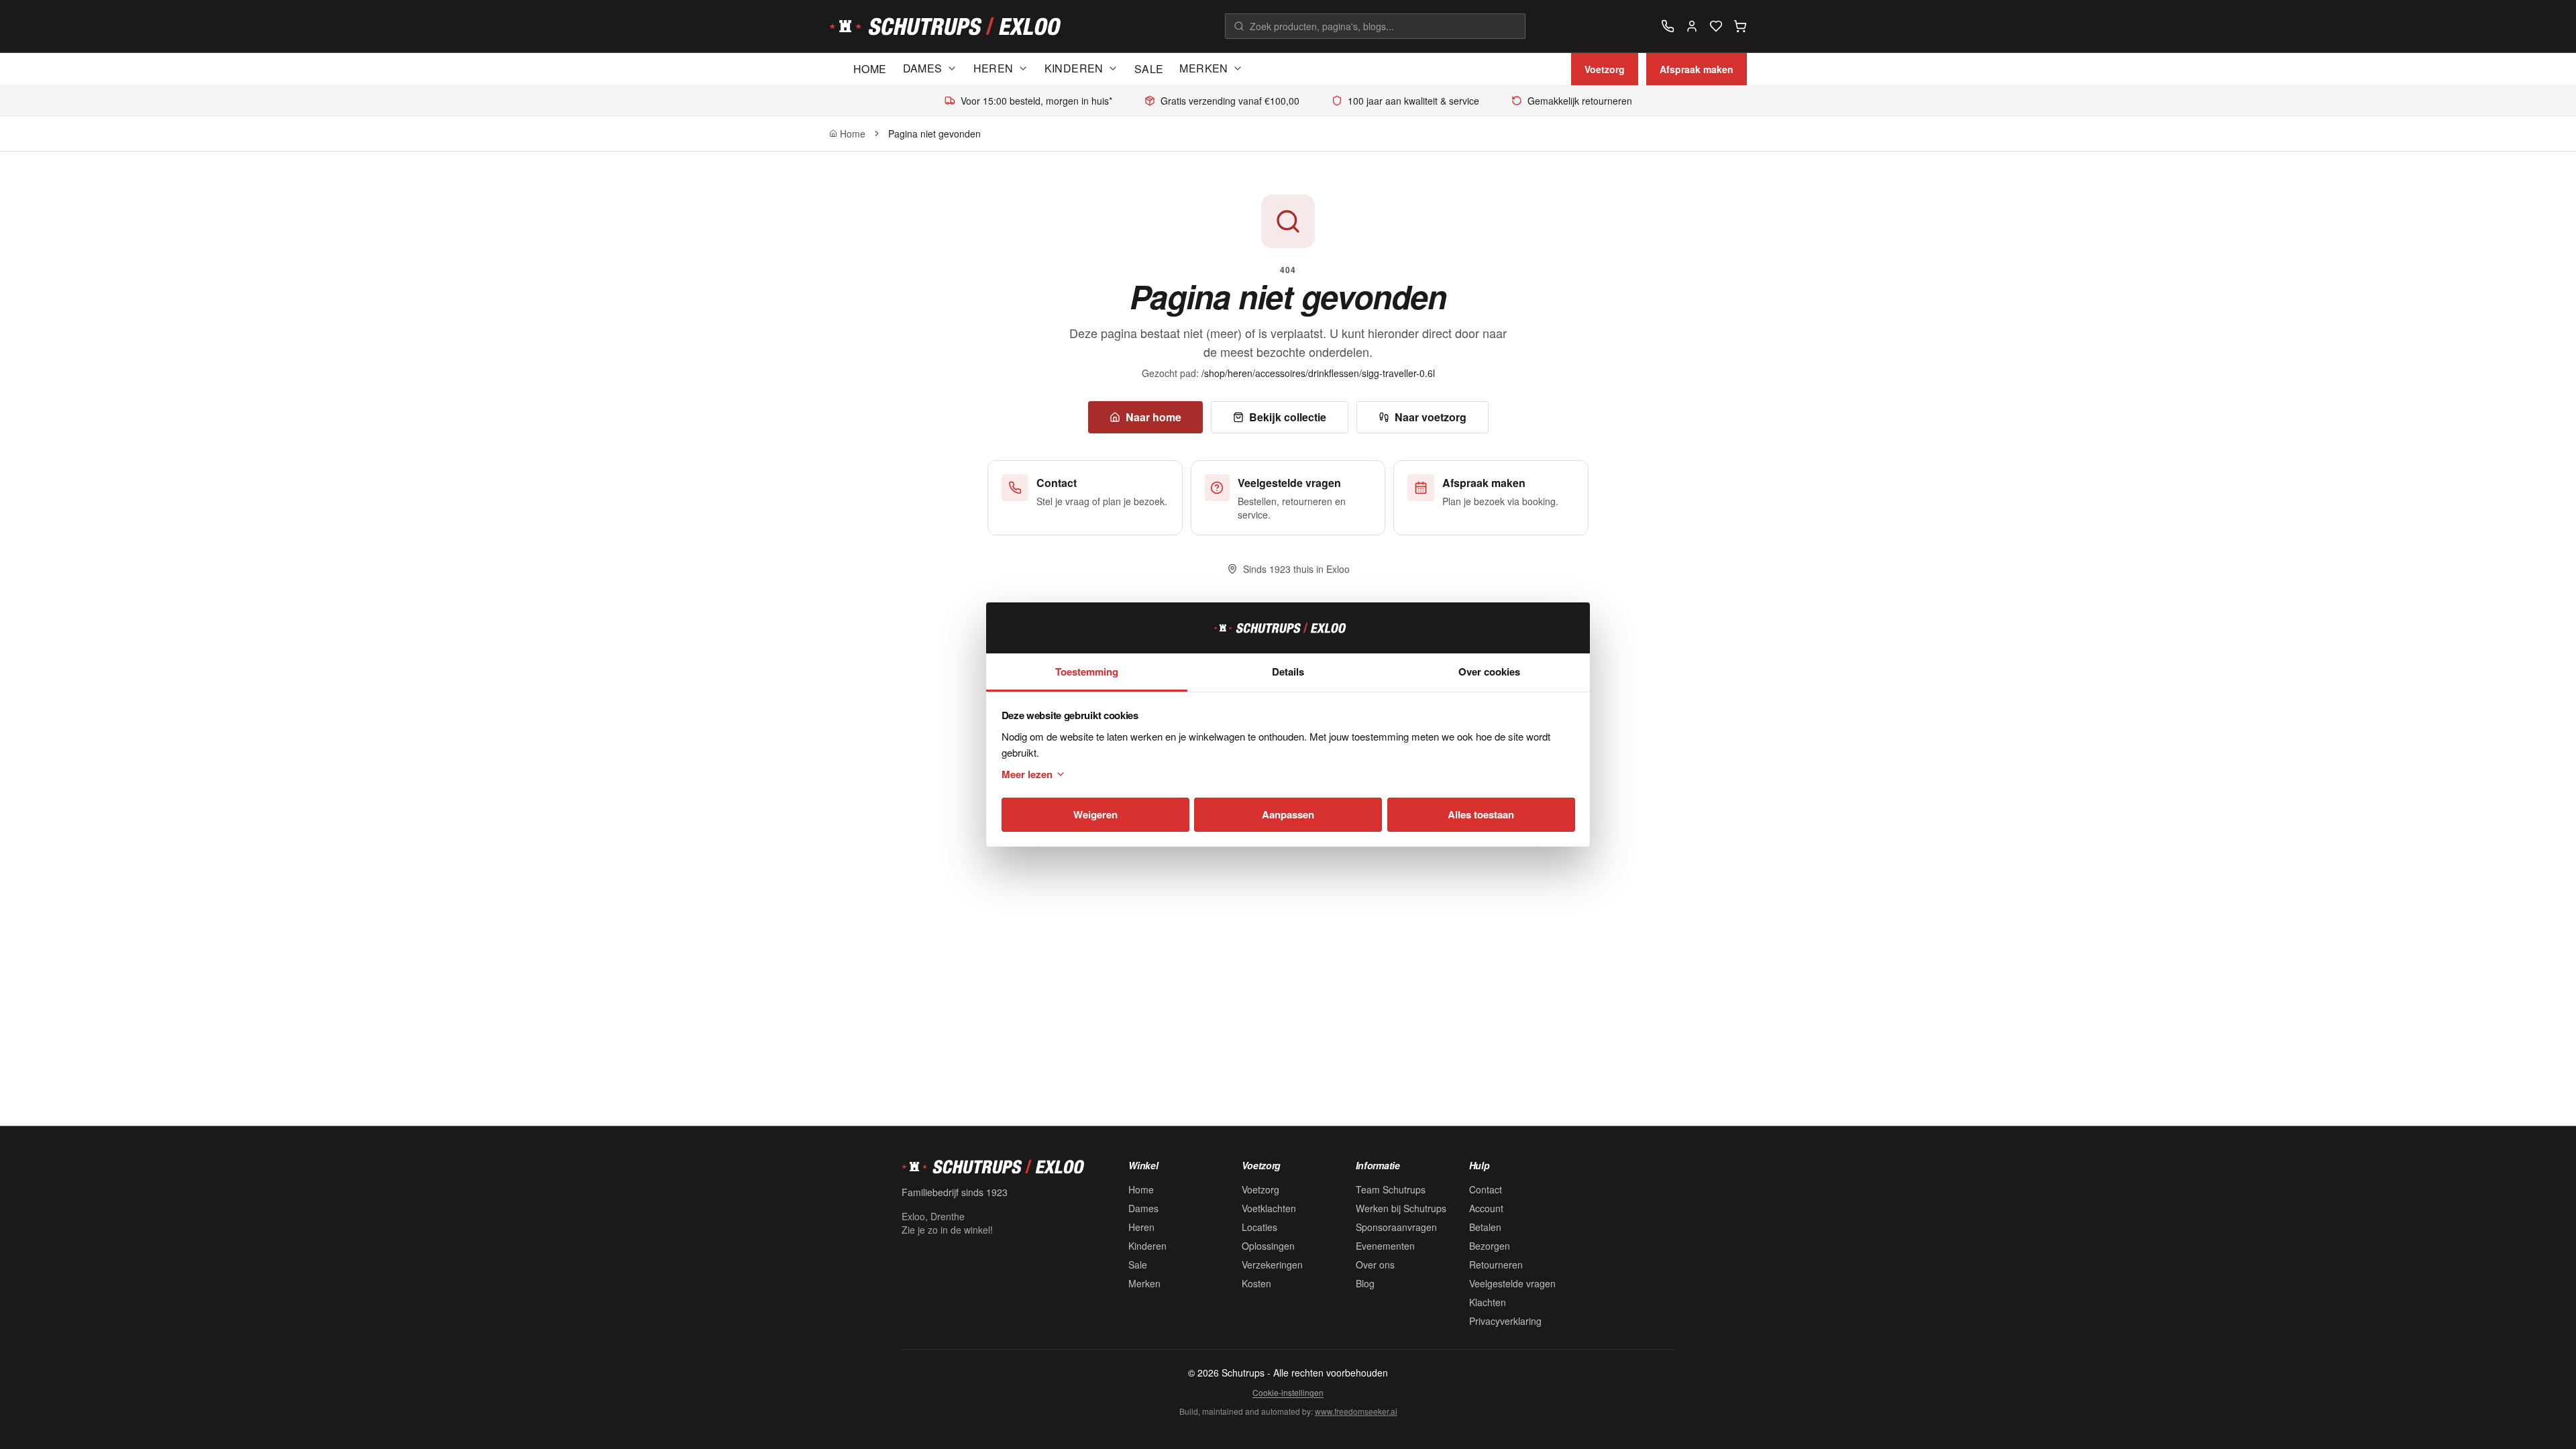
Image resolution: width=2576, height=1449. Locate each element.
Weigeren (1095, 814)
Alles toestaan (1481, 814)
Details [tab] (1288, 672)
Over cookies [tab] (1489, 672)
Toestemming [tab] (1087, 672)
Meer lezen (1027, 774)
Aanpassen (1288, 814)
